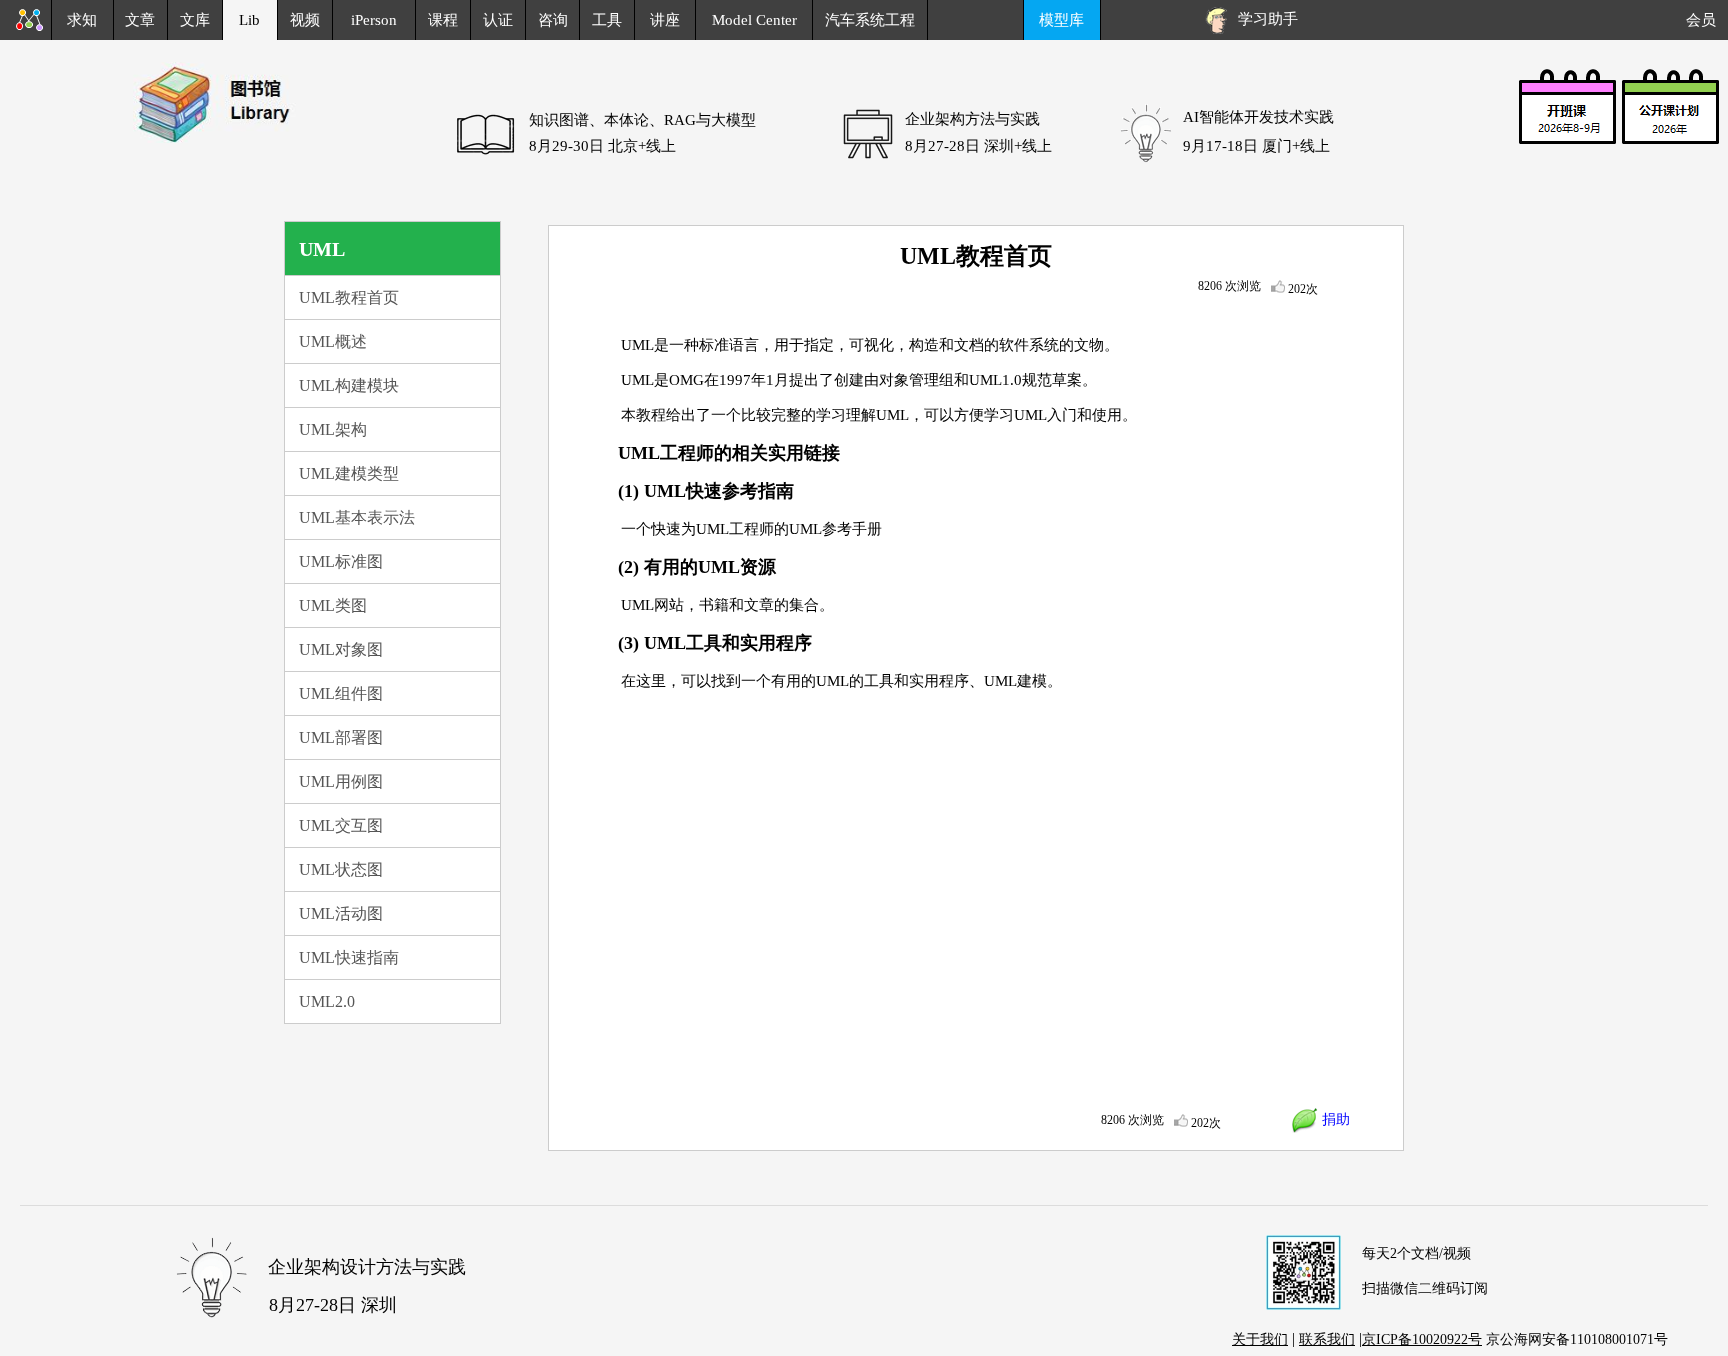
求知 (82, 20)
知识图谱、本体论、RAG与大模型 (642, 120)
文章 (140, 20)
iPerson (374, 20)
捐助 (1334, 1119)
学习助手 (1264, 19)
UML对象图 (341, 649)
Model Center (754, 20)
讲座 (665, 20)
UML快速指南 (349, 957)
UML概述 (333, 341)
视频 (305, 20)
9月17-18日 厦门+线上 (1256, 146)
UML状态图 (341, 869)
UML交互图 (341, 825)
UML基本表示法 (357, 517)
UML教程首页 (349, 297)
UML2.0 (327, 1001)
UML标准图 (341, 561)
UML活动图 (341, 913)
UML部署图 (341, 737)
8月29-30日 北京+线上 (602, 146)
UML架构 (333, 429)
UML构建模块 (349, 385)
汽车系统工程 (870, 20)
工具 (607, 20)
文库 (195, 20)
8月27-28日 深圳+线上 (978, 146)
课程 (443, 20)
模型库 (1061, 20)
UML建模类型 (349, 473)
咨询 (553, 20)
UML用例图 (341, 781)
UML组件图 (341, 693)
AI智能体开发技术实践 (1258, 117)
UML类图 (333, 605)
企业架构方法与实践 (972, 119)
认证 (498, 20)
